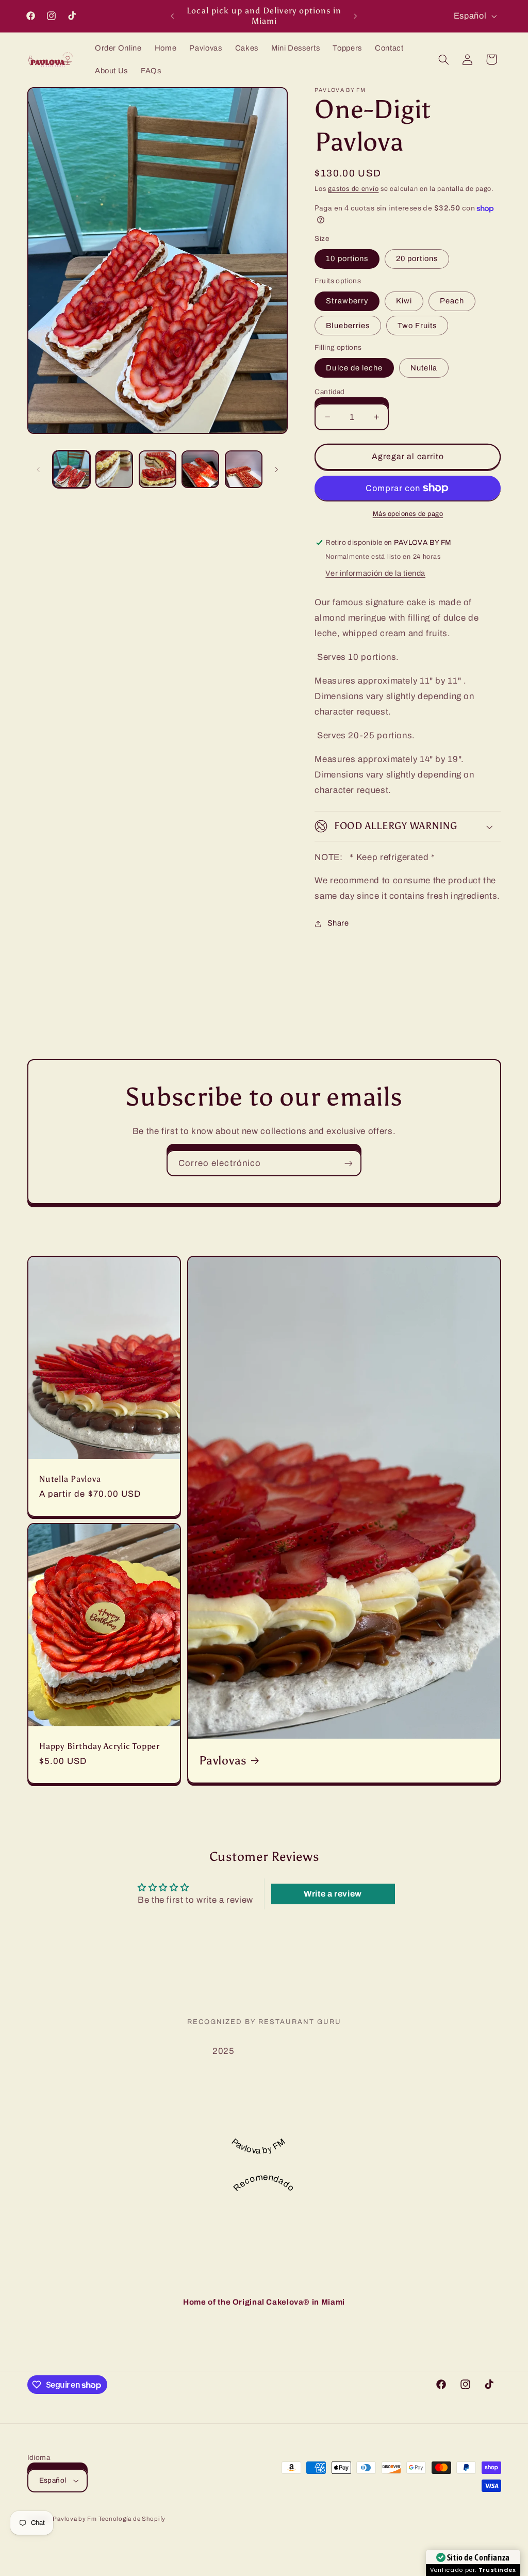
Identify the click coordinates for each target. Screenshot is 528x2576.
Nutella (424, 368)
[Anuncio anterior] (172, 16)
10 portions (347, 258)
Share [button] (338, 923)
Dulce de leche (354, 368)
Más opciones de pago (408, 514)
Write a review (333, 1894)
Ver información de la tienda (375, 573)
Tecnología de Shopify (132, 2519)
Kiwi (404, 301)
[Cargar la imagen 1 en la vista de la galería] (71, 469)
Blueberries (348, 326)
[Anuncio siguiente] (356, 16)
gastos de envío (353, 189)
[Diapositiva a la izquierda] (39, 469)
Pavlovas (223, 1761)
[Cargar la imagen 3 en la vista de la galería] (158, 469)
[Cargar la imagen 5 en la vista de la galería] (244, 469)
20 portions (417, 258)
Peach (452, 301)
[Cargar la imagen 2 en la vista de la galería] (114, 469)
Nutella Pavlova (70, 1479)
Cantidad (329, 392)
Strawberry (347, 301)
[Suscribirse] (349, 1163)
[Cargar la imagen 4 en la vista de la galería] (200, 469)
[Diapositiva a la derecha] (276, 469)
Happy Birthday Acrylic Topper (100, 1746)
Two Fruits (417, 326)
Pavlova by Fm (75, 2519)
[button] (443, 59)
